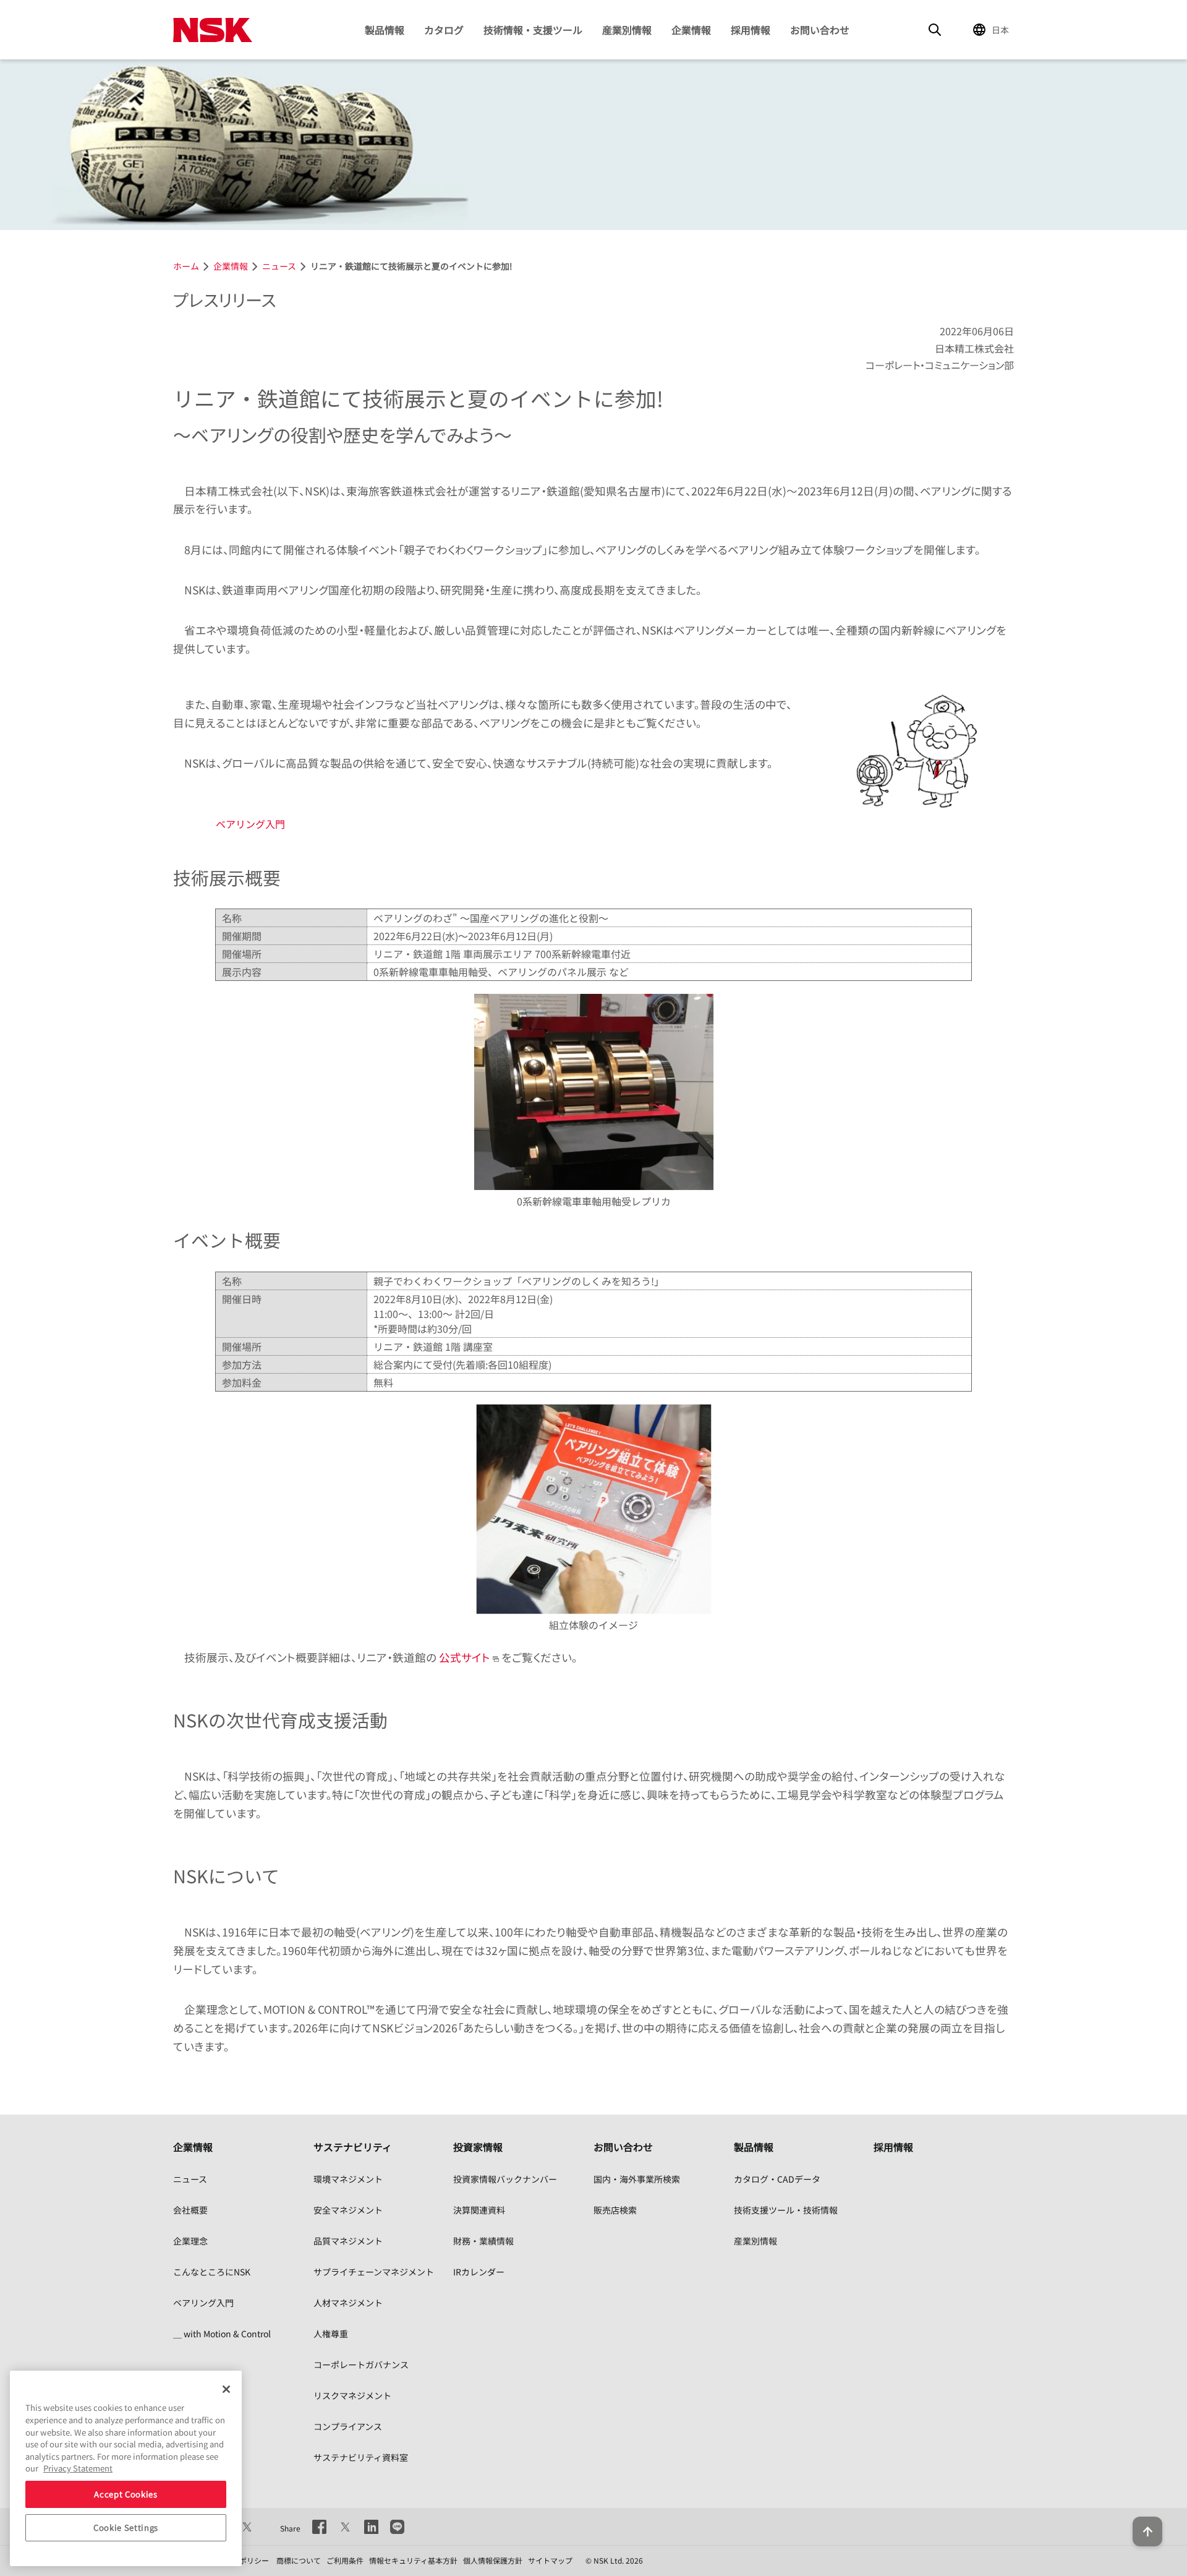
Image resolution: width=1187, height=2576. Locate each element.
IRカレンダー (479, 2272)
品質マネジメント (348, 2241)
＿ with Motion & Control (222, 2334)
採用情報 (751, 30)
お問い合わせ (820, 30)
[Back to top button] (1147, 2531)
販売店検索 (615, 2210)
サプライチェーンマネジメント (374, 2272)
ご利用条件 (345, 2560)
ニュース (190, 2179)
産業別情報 (627, 30)
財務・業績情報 (483, 2241)
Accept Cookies (126, 2494)
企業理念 (190, 2241)
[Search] (935, 30)
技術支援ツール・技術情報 (786, 2210)
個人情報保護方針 (493, 2560)
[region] (126, 2468)
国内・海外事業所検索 (637, 2179)
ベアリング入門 (250, 824)
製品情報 (385, 30)
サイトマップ (550, 2560)
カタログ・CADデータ (777, 2179)
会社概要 (190, 2210)
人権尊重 (331, 2334)
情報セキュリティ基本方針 (413, 2560)
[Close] (226, 2389)
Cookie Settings (126, 2527)
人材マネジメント (348, 2303)
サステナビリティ (353, 2147)
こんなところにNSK (212, 2272)
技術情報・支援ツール (533, 30)
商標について (299, 2560)
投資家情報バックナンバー (505, 2179)
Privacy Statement (78, 2468)
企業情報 (691, 30)
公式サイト (465, 1657)
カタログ (444, 30)
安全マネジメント (348, 2210)
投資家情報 (478, 2147)
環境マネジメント (348, 2179)
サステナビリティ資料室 (361, 2457)
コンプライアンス (348, 2426)
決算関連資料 (479, 2210)
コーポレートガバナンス (361, 2364)
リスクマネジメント (352, 2395)
